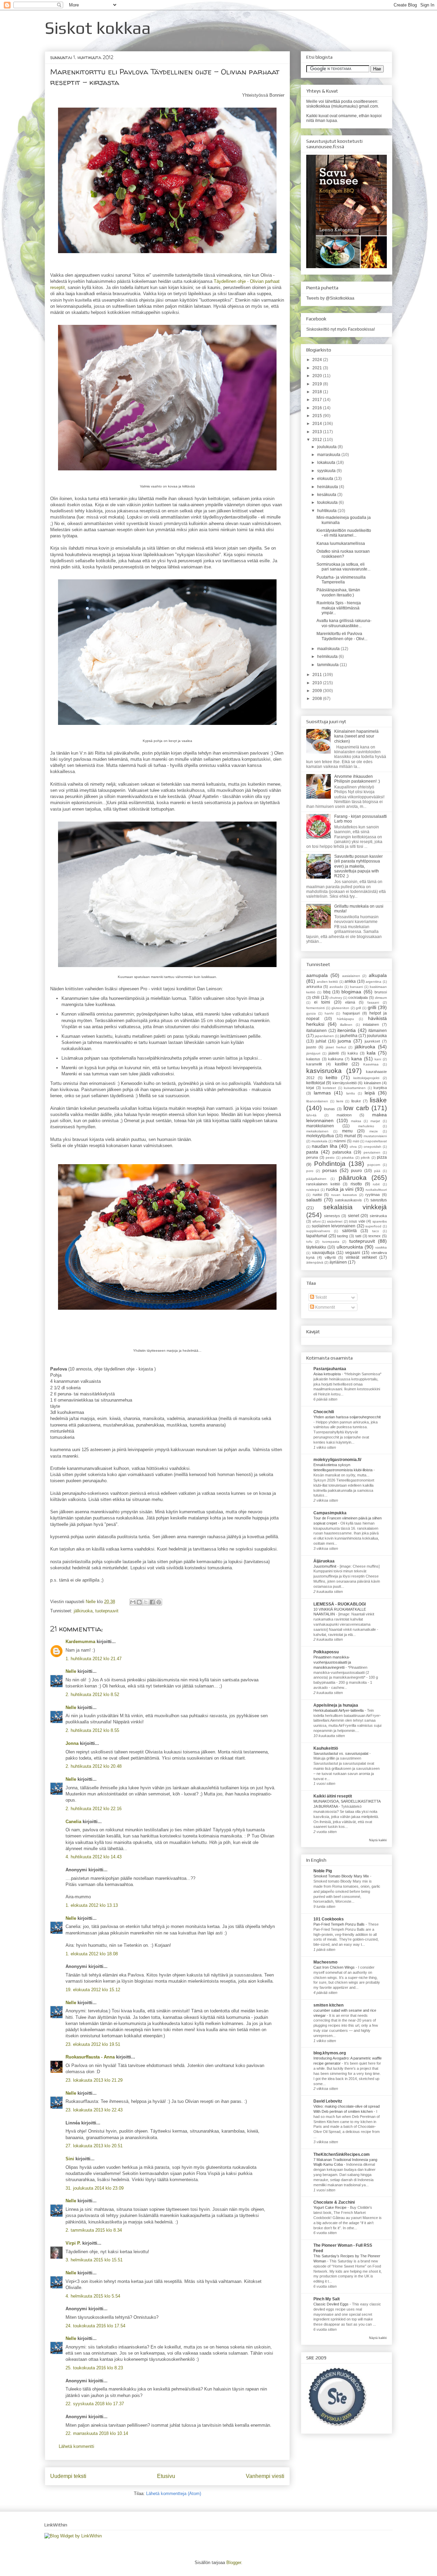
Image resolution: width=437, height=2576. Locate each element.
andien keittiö (328, 982)
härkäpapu (346, 1019)
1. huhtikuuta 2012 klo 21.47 (94, 1659)
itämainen (378, 1031)
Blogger (234, 2563)
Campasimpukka (330, 1513)
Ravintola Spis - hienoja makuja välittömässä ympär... (339, 608)
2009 (318, 691)
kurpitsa (380, 1088)
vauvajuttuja (323, 1253)
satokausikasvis (348, 1200)
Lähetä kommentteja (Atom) (174, 2494)
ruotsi (317, 1195)
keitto (332, 1077)
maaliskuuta (329, 649)
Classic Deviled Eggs (332, 2304)
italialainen (316, 1031)
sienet (354, 1216)
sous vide (357, 1221)
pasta (312, 1152)
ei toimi (322, 1002)
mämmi (340, 1141)
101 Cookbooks (329, 1919)
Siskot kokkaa (98, 28)
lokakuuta (327, 463)
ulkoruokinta (350, 1247)
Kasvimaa (371, 1064)
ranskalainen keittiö (323, 1184)
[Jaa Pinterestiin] (159, 1602)
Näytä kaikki (378, 1840)
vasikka (381, 1247)
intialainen (371, 1024)
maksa (356, 1121)
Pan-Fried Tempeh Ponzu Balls (340, 1924)
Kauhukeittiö (326, 1748)
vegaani (353, 1253)
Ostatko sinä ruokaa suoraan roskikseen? (343, 554)
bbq (327, 992)
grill (358, 1008)
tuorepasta (331, 1242)
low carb (356, 1108)
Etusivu (166, 2476)
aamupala (317, 975)
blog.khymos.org (330, 2053)
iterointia (347, 1030)
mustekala (319, 1141)
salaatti (314, 1200)
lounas (329, 1109)
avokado (336, 987)
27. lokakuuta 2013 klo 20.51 (94, 2146)
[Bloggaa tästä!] (139, 1602)
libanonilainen (317, 1101)
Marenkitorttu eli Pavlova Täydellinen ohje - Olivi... (342, 636)
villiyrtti (330, 1257)
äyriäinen (338, 1262)
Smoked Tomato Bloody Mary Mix (342, 1876)
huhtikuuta (327, 511)
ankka (350, 981)
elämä (350, 1002)
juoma (344, 1041)
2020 (318, 376)
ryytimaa (372, 1195)
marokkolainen (320, 1126)
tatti (358, 1236)
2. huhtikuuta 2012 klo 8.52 (92, 1695)
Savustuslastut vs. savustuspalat (341, 1753)
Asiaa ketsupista (328, 1374)
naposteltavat (376, 1141)
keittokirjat (316, 1083)
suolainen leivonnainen (334, 1226)
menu (347, 1131)
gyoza (311, 1013)
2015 (318, 416)
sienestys (332, 1216)
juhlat (321, 1041)
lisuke (356, 1101)
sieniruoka (378, 1216)
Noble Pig (323, 1871)
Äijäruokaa (324, 1561)
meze (374, 1131)
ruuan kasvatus (344, 1195)
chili (316, 997)
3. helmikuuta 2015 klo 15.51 (94, 2260)
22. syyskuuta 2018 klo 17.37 (95, 2404)
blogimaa (351, 992)
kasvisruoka (324, 1071)
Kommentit (325, 1307)
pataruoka (342, 1152)
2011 (318, 675)
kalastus (313, 1059)
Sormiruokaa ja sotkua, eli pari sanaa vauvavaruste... (343, 567)
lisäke (378, 1100)
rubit (376, 1184)
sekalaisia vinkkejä (355, 1207)
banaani (356, 987)
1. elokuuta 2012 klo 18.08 (92, 1954)
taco (376, 1231)
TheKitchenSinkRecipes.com (342, 2154)
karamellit (314, 1064)
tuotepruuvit (107, 1611)
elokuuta (326, 479)
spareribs (380, 1221)
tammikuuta (328, 665)
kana (357, 1059)
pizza (382, 1157)
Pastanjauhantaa (330, 1369)
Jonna (72, 1743)
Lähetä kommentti (76, 2446)
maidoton (344, 1115)
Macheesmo (325, 1962)
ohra (353, 1147)
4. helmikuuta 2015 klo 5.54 (93, 2296)
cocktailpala (358, 997)
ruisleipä (313, 1190)
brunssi (381, 992)
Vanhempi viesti (265, 2476)
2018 (318, 392)
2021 (318, 368)
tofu (309, 1242)
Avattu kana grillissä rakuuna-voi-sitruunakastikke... (344, 623)
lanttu (351, 1093)
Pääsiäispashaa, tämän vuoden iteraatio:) (338, 592)
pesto (330, 1158)
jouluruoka (377, 1036)
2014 (318, 424)
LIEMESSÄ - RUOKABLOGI (340, 1604)
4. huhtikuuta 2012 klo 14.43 (94, 1857)
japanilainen (324, 1036)
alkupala (378, 975)
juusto (311, 1047)
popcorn (374, 1165)
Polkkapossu (326, 1652)
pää (377, 1171)
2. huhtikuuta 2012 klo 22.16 (94, 1809)
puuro (356, 1171)
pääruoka (353, 1178)
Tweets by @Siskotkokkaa (330, 298)
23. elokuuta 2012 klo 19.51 (93, 2044)
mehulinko (366, 1126)
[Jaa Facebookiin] (152, 1602)
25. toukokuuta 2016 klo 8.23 (94, 2368)
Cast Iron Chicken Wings (335, 1967)
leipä (370, 1093)
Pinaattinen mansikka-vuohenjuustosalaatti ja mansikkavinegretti (332, 1662)
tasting (342, 1236)
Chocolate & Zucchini (334, 2202)
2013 (318, 432)
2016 (318, 408)
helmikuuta (328, 657)
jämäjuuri (313, 1053)
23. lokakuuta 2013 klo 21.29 (94, 2080)
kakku (353, 1053)
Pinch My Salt (327, 2299)
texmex (375, 1236)
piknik (365, 1158)
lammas (322, 1093)
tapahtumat (317, 1236)
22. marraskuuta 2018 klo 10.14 (97, 2433)
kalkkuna (336, 1059)
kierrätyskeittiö (345, 1083)
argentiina (373, 982)
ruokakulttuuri (376, 1190)
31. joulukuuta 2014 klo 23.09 (95, 2188)
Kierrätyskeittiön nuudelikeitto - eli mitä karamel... (344, 533)
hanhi (329, 1013)
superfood (373, 1226)
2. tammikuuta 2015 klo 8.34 (94, 2230)
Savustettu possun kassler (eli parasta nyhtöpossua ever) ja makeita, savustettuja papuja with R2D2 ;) (358, 866)
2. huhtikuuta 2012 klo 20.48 (94, 1766)
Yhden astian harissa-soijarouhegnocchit (347, 1417)
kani (378, 1059)
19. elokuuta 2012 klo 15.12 (93, 1990)
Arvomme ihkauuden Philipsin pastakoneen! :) (357, 779)
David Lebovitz (328, 2101)
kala (371, 1053)
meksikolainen (317, 1131)
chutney (336, 998)
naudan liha (325, 1146)
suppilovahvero (318, 1231)
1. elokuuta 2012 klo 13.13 (92, 1905)
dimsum (381, 998)
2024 (318, 360)
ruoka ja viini (340, 1189)
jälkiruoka (83, 1611)
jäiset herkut (336, 1047)
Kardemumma (80, 1642)
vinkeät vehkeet (361, 1257)
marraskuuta (329, 455)
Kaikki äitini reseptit (333, 1796)
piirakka (348, 1158)
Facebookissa (361, 329)
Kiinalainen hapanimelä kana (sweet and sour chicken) (356, 736)
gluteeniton (340, 1008)
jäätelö (334, 1053)
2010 (318, 683)
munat (350, 1136)
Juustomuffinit (325, 1566)
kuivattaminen (355, 1088)
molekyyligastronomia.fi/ (337, 1460)
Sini (70, 2159)
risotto (356, 1184)
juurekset (372, 1041)
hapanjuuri (351, 1013)
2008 (318, 699)
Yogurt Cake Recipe (330, 2207)
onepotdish (372, 1147)
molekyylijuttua (320, 1136)
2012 (318, 440)
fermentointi (315, 1008)
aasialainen (351, 976)
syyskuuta (327, 471)
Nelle (91, 1602)
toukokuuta (328, 502)
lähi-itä (311, 1115)
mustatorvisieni (375, 1136)
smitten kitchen (328, 2005)
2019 (318, 384)
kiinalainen (372, 1083)
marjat (375, 1121)
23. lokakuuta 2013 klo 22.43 (94, 2110)
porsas (330, 1170)
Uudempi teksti (68, 2476)
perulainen (372, 1152)
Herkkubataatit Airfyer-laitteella (339, 1710)
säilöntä (349, 1231)
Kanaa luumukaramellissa (341, 543)
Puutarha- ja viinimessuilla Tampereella (341, 580)
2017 (318, 400)
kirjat (310, 1088)
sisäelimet (335, 1221)
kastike (341, 1064)
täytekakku (316, 1247)
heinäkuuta (328, 487)
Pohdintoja (330, 1164)
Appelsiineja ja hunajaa (336, 1705)
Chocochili (324, 1412)
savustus (379, 1200)
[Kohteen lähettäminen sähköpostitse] (133, 1602)
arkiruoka (314, 987)
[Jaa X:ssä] (146, 1602)
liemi (340, 1101)
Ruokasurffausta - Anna (90, 2057)
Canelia (73, 1822)
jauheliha (349, 1036)
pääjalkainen (316, 1179)
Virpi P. (73, 2243)
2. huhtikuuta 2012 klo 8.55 (92, 1730)
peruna (312, 1157)
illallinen (346, 1025)
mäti (356, 1141)
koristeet (329, 1088)
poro (310, 1171)
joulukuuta (327, 447)
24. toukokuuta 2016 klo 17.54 (95, 2326)
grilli (372, 1007)
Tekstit (320, 1297)
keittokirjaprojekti (366, 1078)
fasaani (373, 1002)
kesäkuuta (327, 495)
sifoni (316, 1221)
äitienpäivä (315, 1262)
